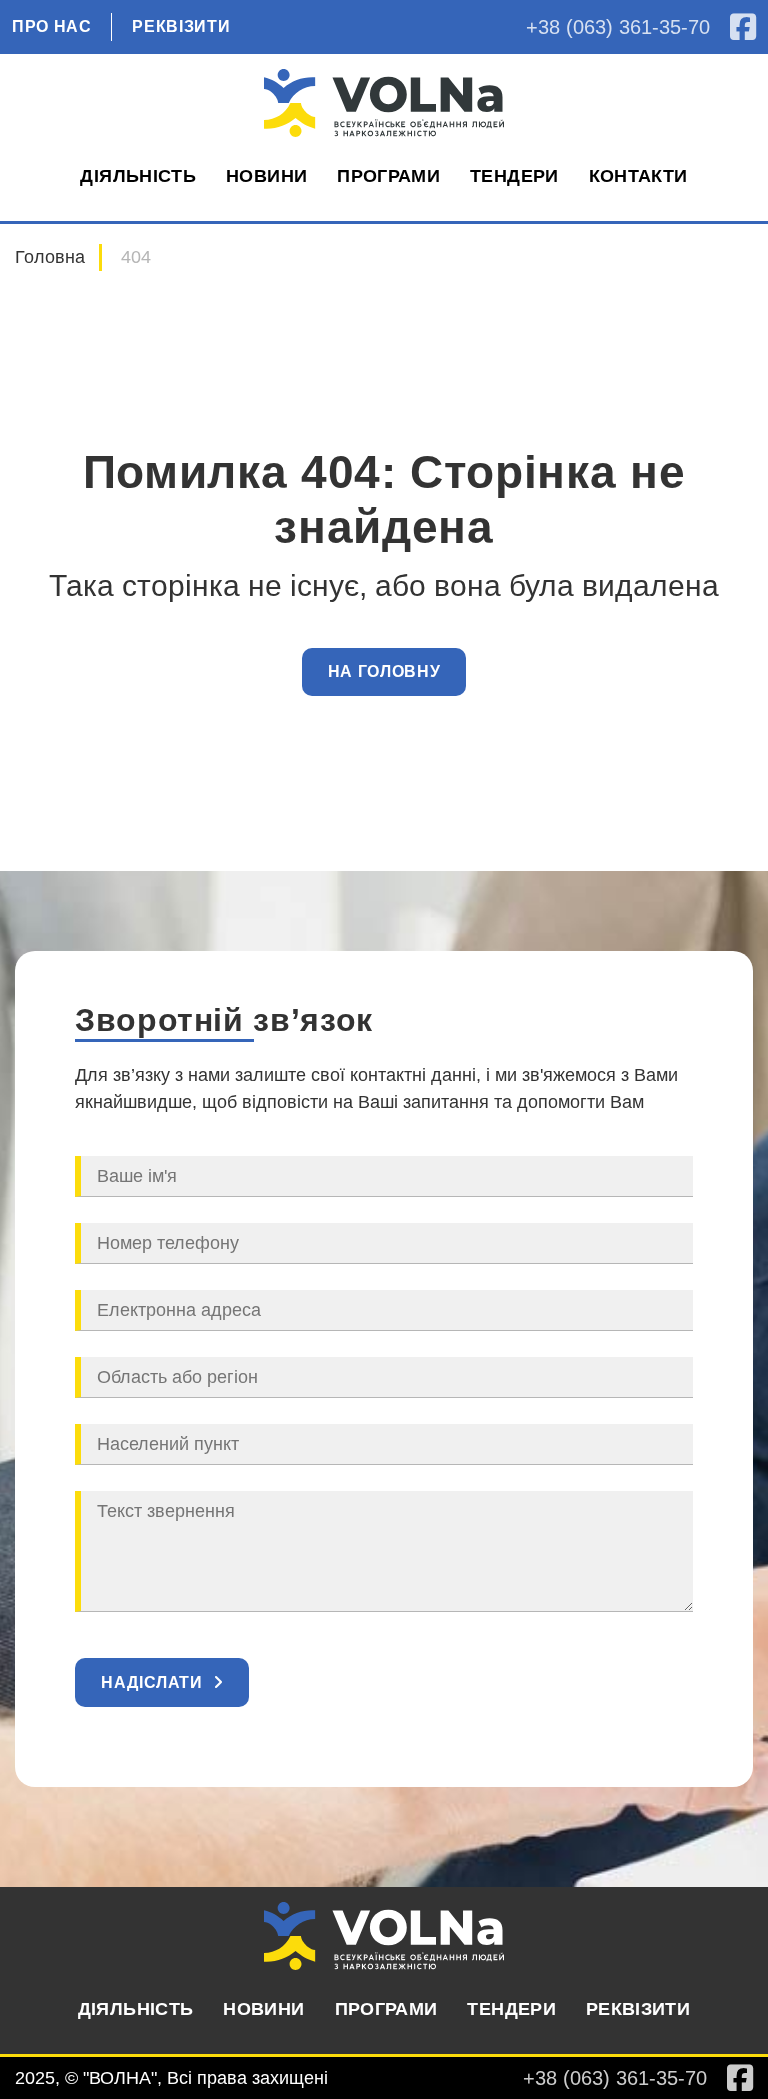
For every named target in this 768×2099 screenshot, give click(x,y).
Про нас (51, 27)
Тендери (514, 176)
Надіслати (152, 1682)
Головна (50, 257)
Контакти (638, 176)
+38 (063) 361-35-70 (618, 27)
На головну (384, 671)
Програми (388, 176)
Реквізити (181, 27)
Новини (266, 176)
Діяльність (138, 176)
